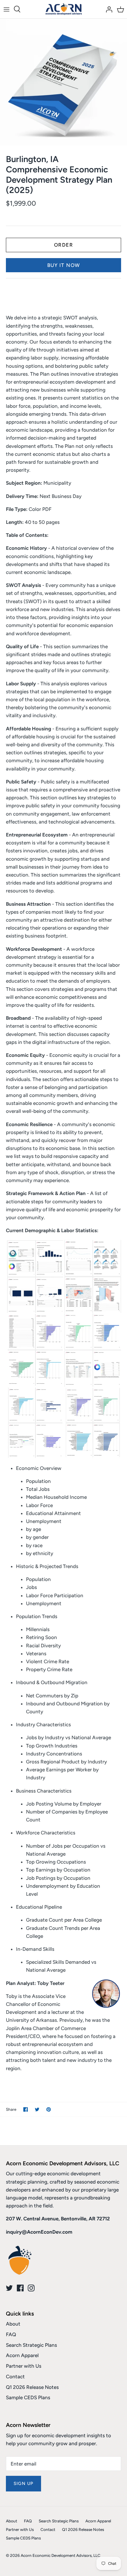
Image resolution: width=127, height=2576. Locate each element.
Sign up (23, 2483)
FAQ (11, 2334)
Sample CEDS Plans (28, 2397)
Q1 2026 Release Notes (32, 2387)
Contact (15, 2377)
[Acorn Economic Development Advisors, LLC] (64, 9)
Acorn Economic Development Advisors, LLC (61, 2555)
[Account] (108, 9)
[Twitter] (9, 2288)
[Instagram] (31, 2288)
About (13, 2324)
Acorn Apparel (22, 2355)
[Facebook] (20, 2288)
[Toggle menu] (6, 9)
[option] (63, 82)
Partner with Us (24, 2366)
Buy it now (64, 265)
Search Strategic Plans (31, 2345)
